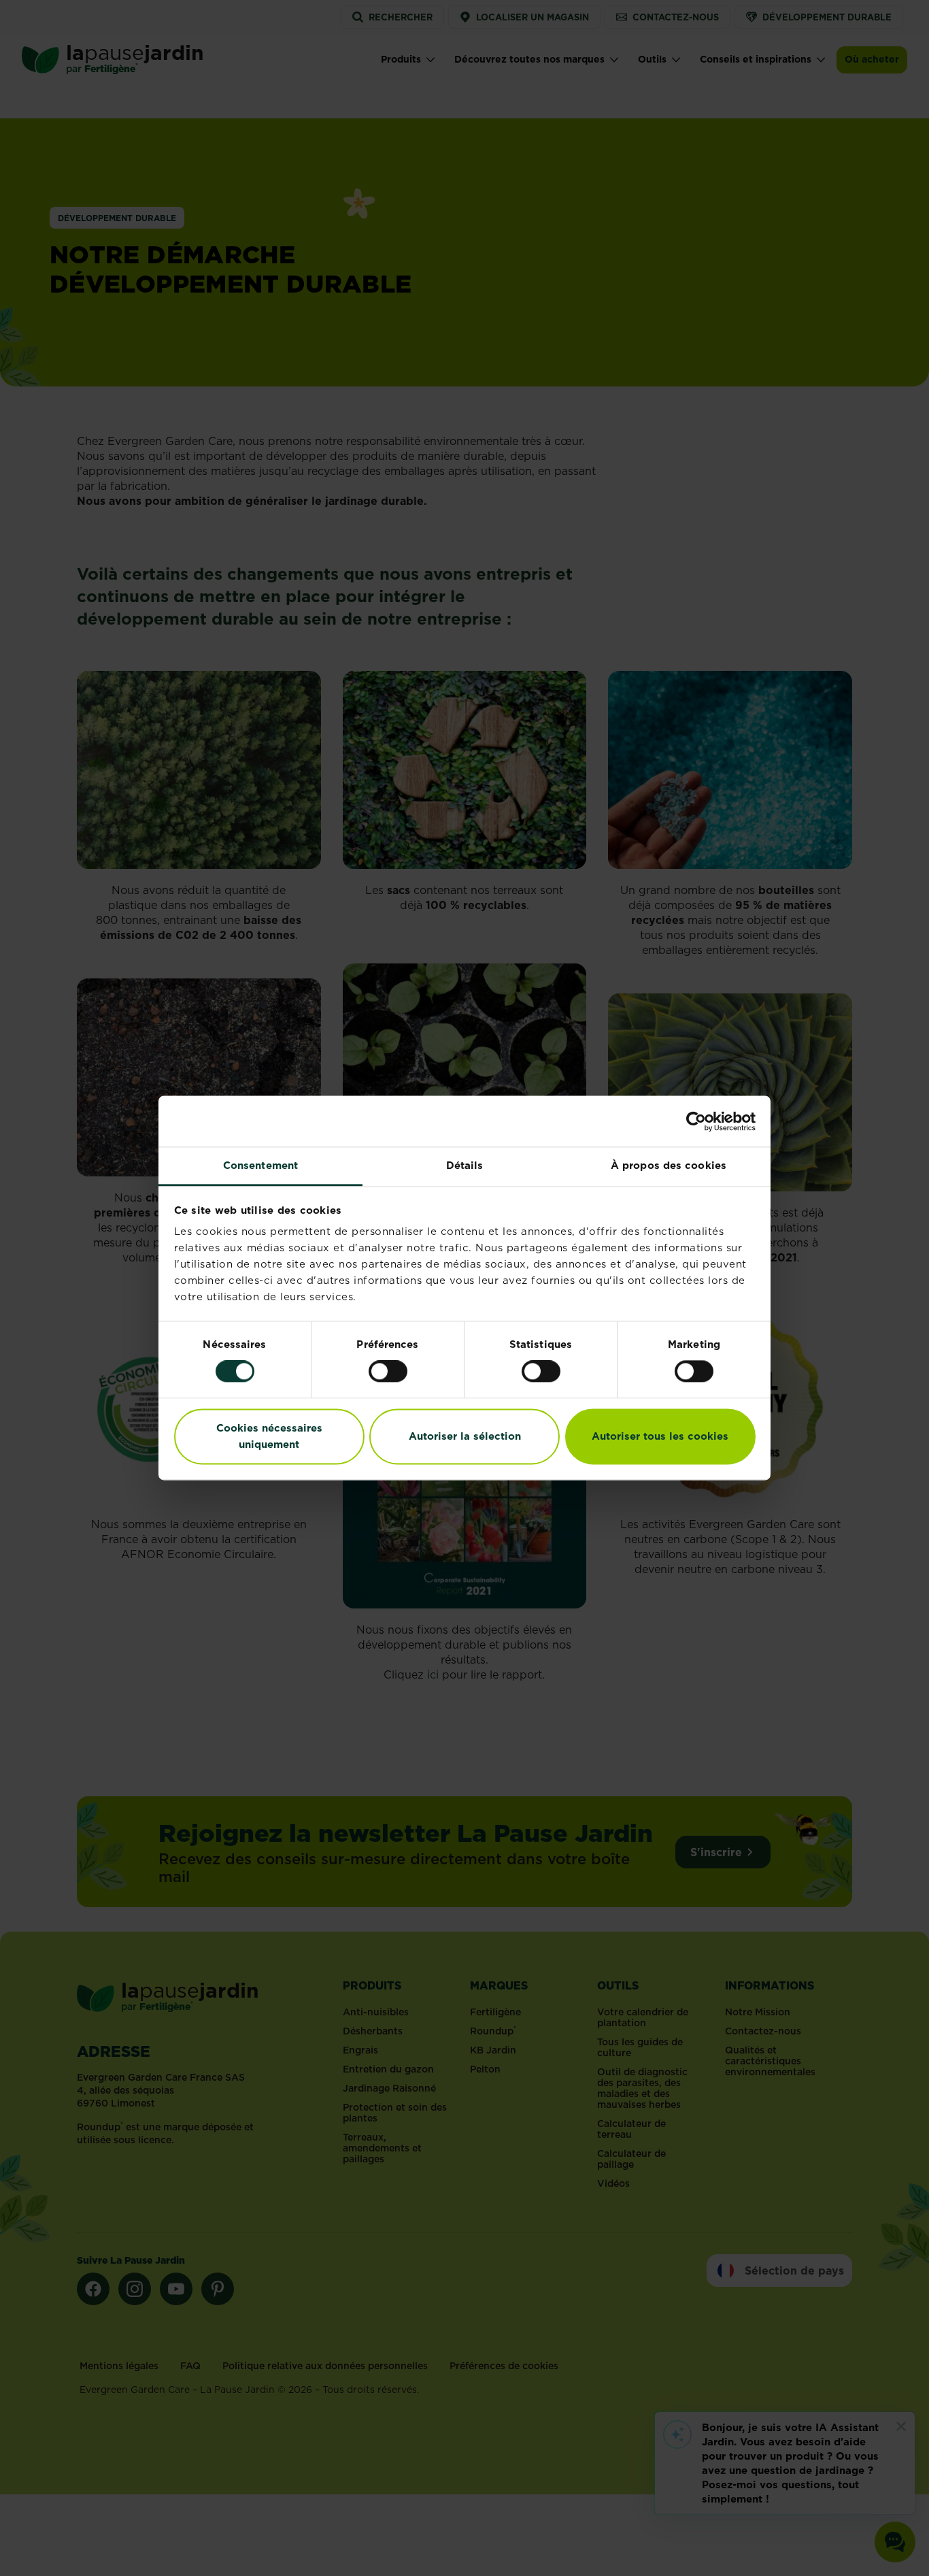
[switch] (388, 1372)
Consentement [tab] (260, 1165)
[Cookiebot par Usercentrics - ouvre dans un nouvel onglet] (696, 1121)
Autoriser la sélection (465, 1436)
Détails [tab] (465, 1165)
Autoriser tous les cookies (660, 1436)
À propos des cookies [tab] (669, 1165)
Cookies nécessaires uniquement (269, 1436)
